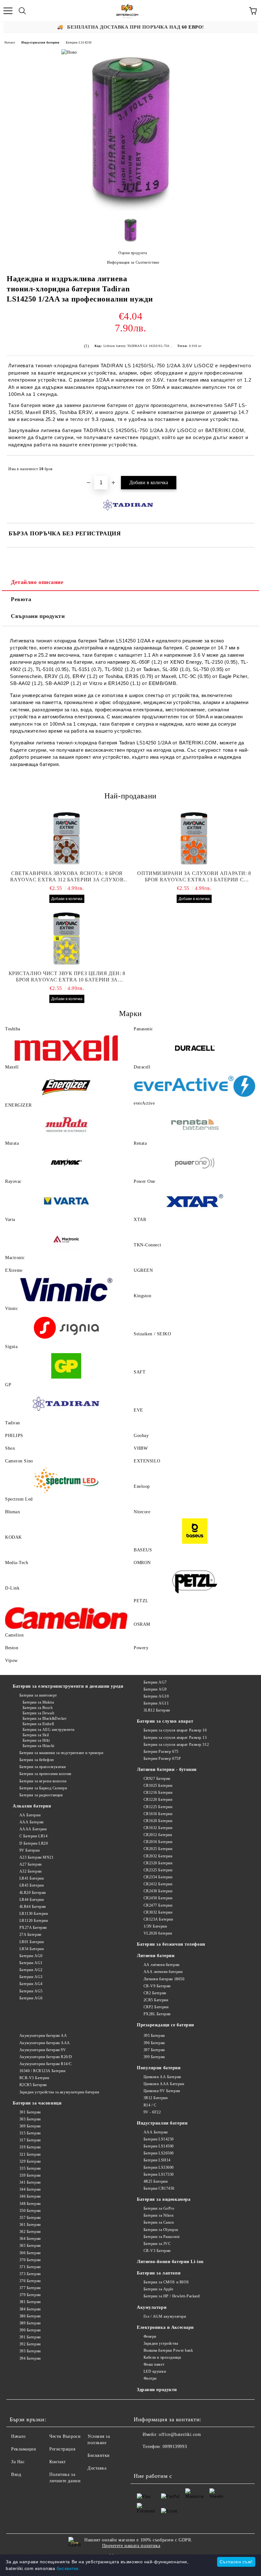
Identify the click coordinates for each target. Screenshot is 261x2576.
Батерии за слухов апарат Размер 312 (176, 1745)
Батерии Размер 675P (162, 1759)
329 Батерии (30, 2161)
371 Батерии (30, 2267)
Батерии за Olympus (161, 2230)
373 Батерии (30, 2274)
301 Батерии (30, 2112)
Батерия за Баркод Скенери (43, 1788)
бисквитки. (68, 2568)
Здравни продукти (157, 2390)
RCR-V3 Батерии (34, 2078)
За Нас (18, 2462)
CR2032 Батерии (158, 1856)
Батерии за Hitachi (39, 1746)
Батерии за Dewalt (38, 1713)
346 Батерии (30, 2196)
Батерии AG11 (156, 1703)
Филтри (150, 2378)
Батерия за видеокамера (164, 2199)
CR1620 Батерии (158, 1821)
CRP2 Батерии (156, 2007)
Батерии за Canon (159, 2222)
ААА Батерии (32, 1822)
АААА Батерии (33, 1829)
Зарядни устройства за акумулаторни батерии (59, 2092)
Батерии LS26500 (159, 2153)
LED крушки (155, 2371)
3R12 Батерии (155, 2098)
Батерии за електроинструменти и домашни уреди (68, 1686)
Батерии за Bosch (38, 1708)
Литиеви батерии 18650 (164, 1979)
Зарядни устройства (161, 2343)
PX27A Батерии (33, 1928)
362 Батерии (30, 2232)
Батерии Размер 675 (161, 1752)
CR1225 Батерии (158, 1807)
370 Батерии (30, 2260)
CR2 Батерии (155, 1993)
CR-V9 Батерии (157, 1986)
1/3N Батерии (155, 1926)
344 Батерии (30, 2189)
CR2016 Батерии (158, 1842)
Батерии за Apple (159, 2289)
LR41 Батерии (32, 1878)
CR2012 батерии (158, 1835)
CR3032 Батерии (158, 1912)
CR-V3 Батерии (157, 2251)
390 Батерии (30, 2330)
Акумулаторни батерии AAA (45, 2043)
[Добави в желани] (245, 466)
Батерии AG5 (31, 1991)
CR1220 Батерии (158, 1800)
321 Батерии (30, 2154)
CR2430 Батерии (158, 1891)
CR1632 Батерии (158, 1828)
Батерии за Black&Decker (45, 1718)
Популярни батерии (159, 2068)
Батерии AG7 (155, 1682)
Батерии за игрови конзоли (43, 1781)
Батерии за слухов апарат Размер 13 (175, 1738)
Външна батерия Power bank (168, 2350)
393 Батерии (30, 2351)
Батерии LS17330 (159, 2174)
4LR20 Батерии (33, 1893)
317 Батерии (30, 2140)
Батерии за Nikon (159, 2215)
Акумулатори (152, 2307)
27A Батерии (30, 1935)
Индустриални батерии (40, 42)
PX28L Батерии (157, 2014)
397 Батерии (154, 2050)
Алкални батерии (32, 1806)
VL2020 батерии (158, 1933)
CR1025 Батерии (158, 1786)
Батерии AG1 (31, 1963)
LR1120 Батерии (34, 1921)
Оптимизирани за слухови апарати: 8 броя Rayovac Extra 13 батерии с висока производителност (194, 877)
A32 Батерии (31, 1871)
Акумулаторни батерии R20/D (46, 2057)
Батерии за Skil (36, 1735)
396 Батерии (154, 2043)
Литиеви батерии (156, 1956)
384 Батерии (30, 2309)
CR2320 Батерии (158, 1863)
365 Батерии (30, 2246)
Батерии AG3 (31, 1977)
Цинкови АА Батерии (162, 2077)
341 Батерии (30, 2182)
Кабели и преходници (162, 2357)
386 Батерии (30, 2316)
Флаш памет (154, 2364)
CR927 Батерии (157, 1779)
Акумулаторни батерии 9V (43, 2050)
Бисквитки (99, 2455)
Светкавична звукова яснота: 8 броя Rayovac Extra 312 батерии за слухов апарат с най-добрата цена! (67, 877)
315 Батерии (30, 2133)
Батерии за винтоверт (38, 1695)
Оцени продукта (133, 253)
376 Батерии (30, 2281)
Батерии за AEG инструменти (48, 1730)
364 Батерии (30, 2239)
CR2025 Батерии (158, 1849)
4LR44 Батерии (33, 1907)
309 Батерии (30, 2126)
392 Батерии (30, 2344)
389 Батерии (30, 2323)
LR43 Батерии (32, 1885)
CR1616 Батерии (158, 1814)
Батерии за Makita (38, 1702)
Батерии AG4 (31, 1984)
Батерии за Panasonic (162, 2237)
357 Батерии (30, 2218)
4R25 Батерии (155, 2181)
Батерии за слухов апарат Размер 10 (175, 1730)
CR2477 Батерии (158, 1905)
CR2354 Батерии (158, 1877)
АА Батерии (30, 1815)
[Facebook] (142, 2459)
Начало (10, 42)
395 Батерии (154, 2036)
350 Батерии (30, 2211)
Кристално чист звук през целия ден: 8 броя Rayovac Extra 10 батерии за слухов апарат (67, 977)
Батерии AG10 (156, 1696)
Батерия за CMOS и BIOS (166, 2282)
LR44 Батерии (32, 1900)
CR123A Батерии (158, 1919)
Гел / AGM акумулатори (165, 2316)
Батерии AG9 (155, 1689)
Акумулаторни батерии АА (43, 2036)
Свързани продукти (38, 616)
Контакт (58, 2462)
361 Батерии (30, 2225)
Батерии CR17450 (159, 2188)
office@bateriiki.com (180, 2434)
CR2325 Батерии (158, 1870)
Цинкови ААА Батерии (164, 2084)
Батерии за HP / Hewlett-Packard (172, 2296)
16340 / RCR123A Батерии (42, 2071)
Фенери (150, 2336)
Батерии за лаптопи (159, 2273)
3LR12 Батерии (157, 1710)
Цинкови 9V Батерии (162, 2091)
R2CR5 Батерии (33, 2085)
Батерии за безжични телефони (171, 1944)
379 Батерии (30, 2295)
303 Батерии (30, 2119)
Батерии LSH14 (157, 2160)
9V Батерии (29, 1850)
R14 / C (150, 2105)
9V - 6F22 (152, 2112)
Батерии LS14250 (79, 42)
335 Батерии (30, 2168)
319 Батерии (30, 2147)
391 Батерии (30, 2337)
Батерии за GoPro (159, 2208)
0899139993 (175, 2447)
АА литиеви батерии (162, 1965)
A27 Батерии (31, 1864)
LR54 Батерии (32, 1949)
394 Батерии (30, 2358)
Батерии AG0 (31, 1956)
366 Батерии (30, 2253)
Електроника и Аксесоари (165, 2327)
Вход (16, 2474)
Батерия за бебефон (37, 1760)
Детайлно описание (37, 582)
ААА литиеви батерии (163, 1972)
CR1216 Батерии (158, 1793)
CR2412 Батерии (158, 1884)
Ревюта (21, 599)
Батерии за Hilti (36, 1740)
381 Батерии (30, 2302)
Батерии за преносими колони (45, 1774)
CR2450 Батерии (158, 1898)
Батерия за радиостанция (41, 1795)
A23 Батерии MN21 (37, 1857)
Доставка (97, 2468)
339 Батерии (30, 2175)
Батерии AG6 (31, 1998)
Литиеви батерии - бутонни (167, 1769)
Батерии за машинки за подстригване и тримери (61, 1753)
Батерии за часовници (37, 2103)
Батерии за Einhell (38, 1724)
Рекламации (24, 2449)
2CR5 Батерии (156, 2000)
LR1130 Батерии (34, 1914)
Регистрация (62, 2449)
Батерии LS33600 (159, 2167)
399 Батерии (154, 2057)
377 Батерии (30, 2288)
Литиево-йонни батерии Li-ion (170, 2262)
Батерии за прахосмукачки (43, 1767)
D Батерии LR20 (34, 1843)
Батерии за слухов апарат (165, 1721)
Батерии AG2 (31, 1970)
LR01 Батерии (32, 1942)
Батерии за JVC (157, 2244)
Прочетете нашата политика (131, 2546)
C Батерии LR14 (33, 1836)
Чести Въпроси (65, 2436)
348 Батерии (30, 2204)
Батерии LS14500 (159, 2146)
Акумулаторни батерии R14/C (46, 2064)
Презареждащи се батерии (166, 2025)
